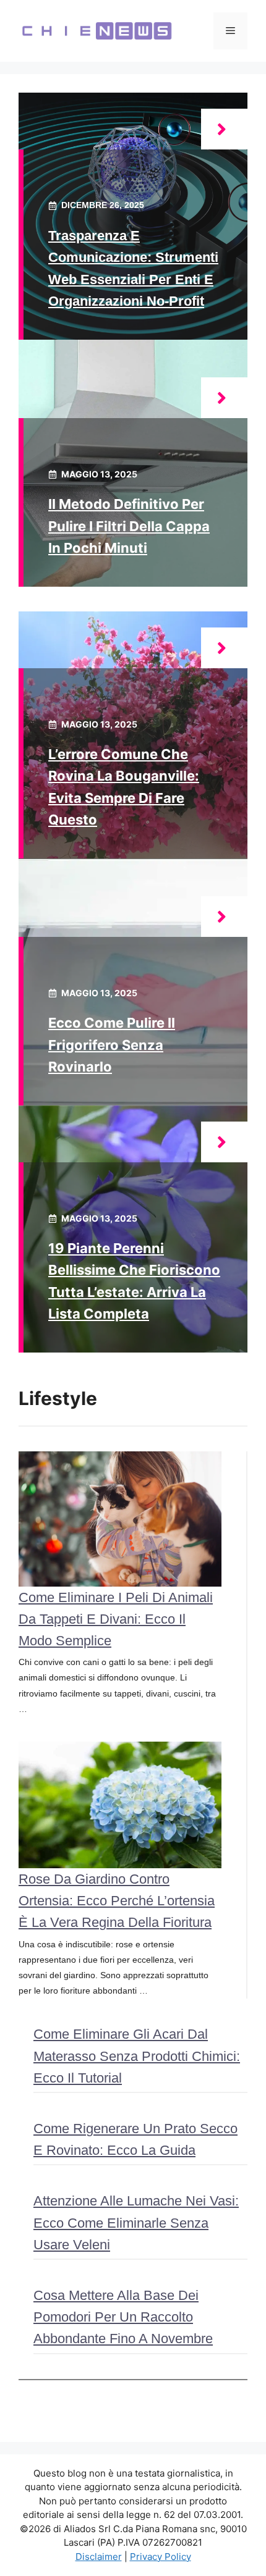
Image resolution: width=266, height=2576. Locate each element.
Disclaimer (99, 2557)
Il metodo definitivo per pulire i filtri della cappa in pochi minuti (129, 526)
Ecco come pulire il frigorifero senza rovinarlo (112, 1044)
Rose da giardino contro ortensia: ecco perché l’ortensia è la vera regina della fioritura (117, 1901)
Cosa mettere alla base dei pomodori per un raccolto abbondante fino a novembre (123, 2317)
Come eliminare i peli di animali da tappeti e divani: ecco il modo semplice (116, 1619)
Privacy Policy (161, 2557)
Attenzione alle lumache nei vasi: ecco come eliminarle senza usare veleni (136, 2222)
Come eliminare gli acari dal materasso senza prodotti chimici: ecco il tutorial (137, 2056)
